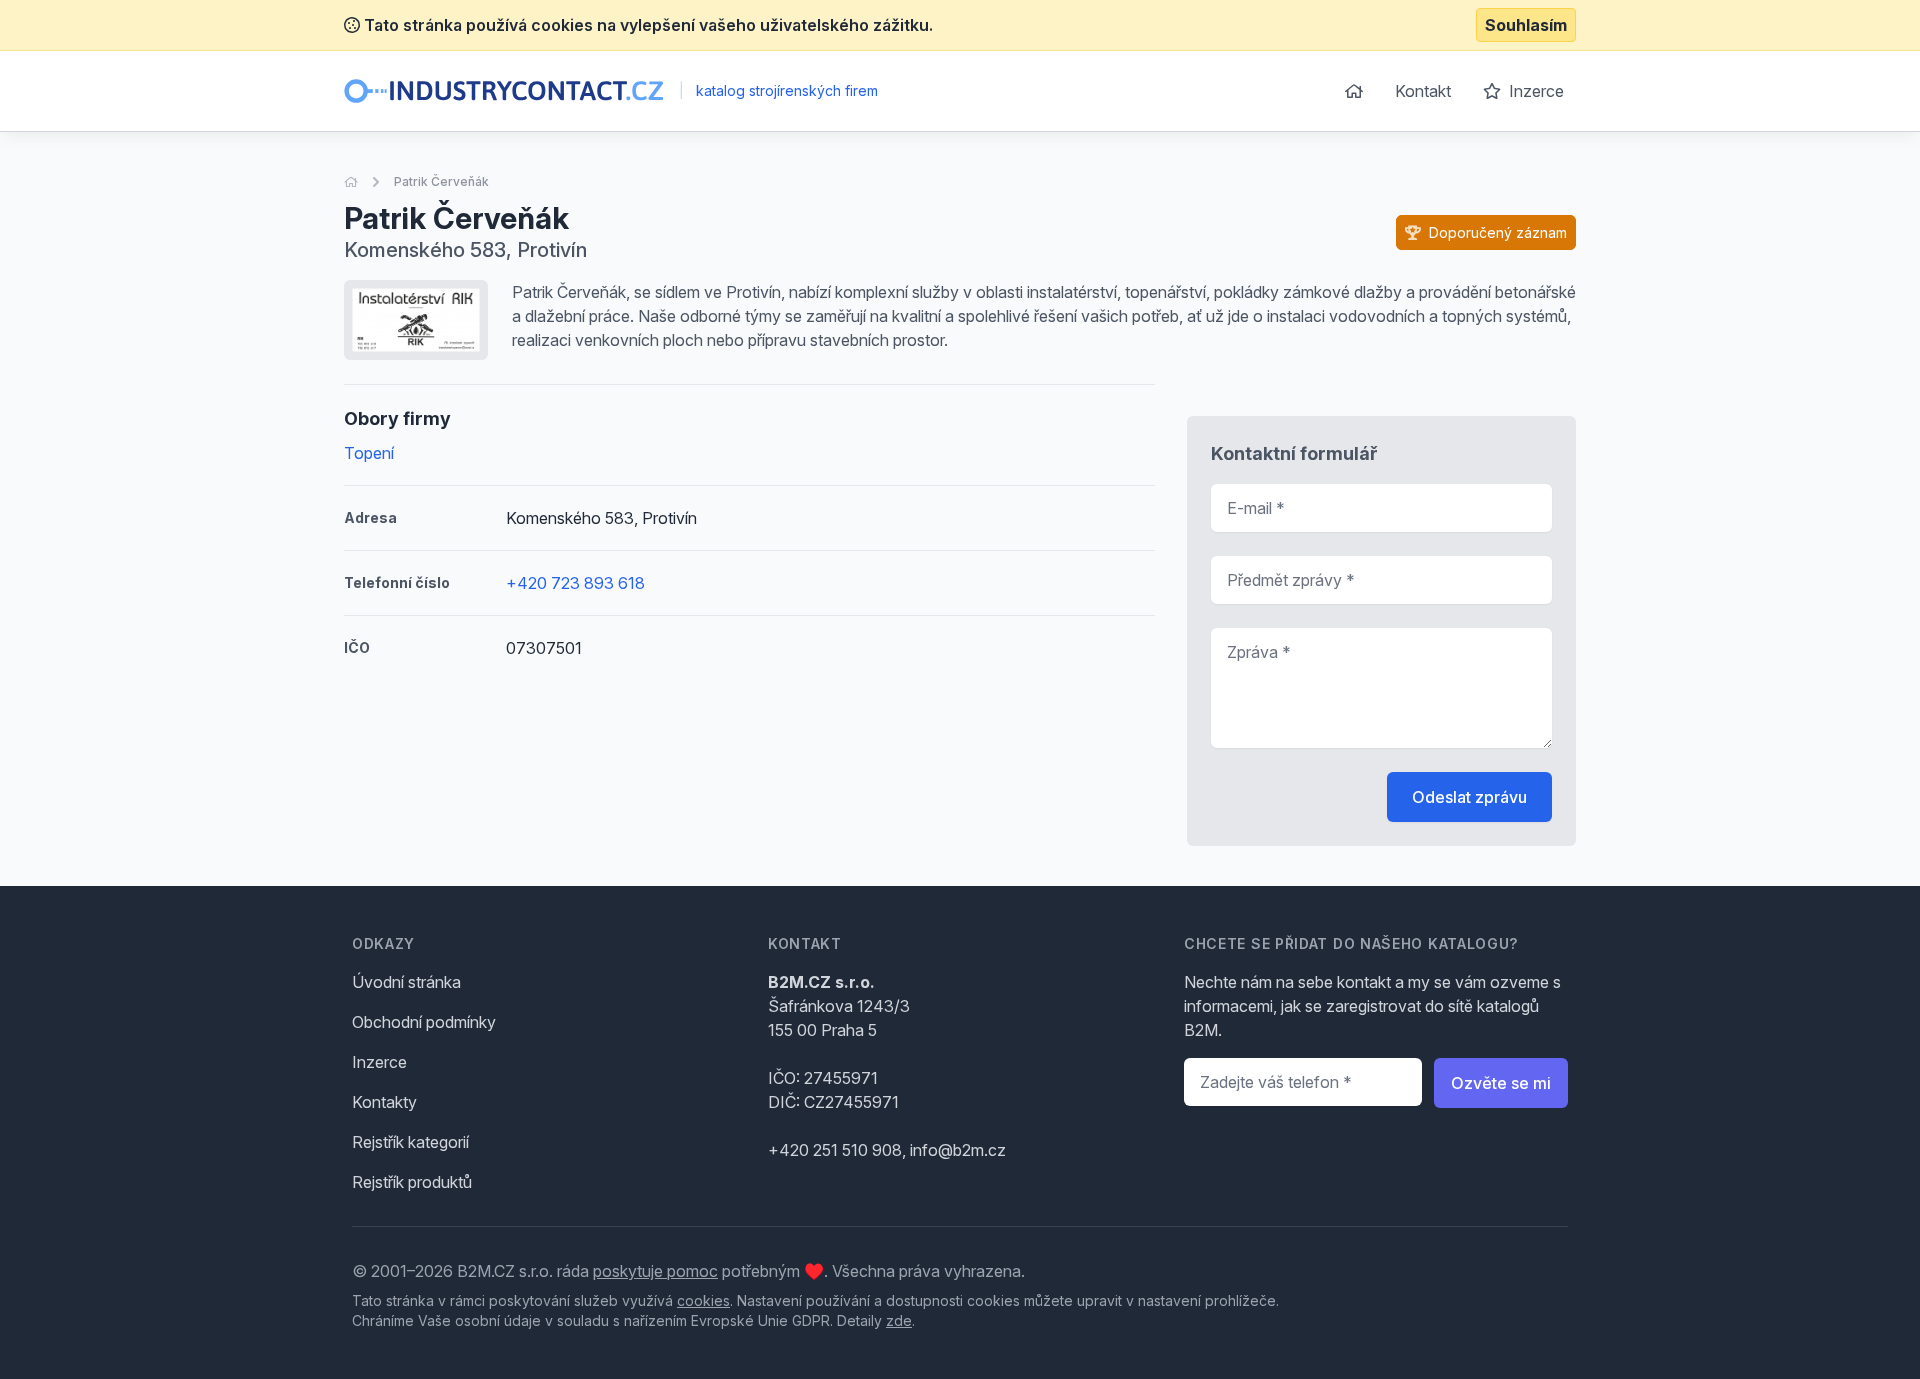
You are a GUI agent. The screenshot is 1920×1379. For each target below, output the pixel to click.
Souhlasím (1526, 25)
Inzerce (1534, 91)
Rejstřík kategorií (410, 1142)
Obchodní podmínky (424, 1022)
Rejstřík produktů (412, 1182)
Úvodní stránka (406, 982)
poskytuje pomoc (655, 1271)
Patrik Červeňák (441, 181)
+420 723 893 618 (575, 583)
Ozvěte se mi (1501, 1083)
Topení (369, 453)
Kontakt (1423, 91)
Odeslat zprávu (1469, 797)
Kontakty (384, 1102)
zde (899, 1320)
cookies (703, 1300)
